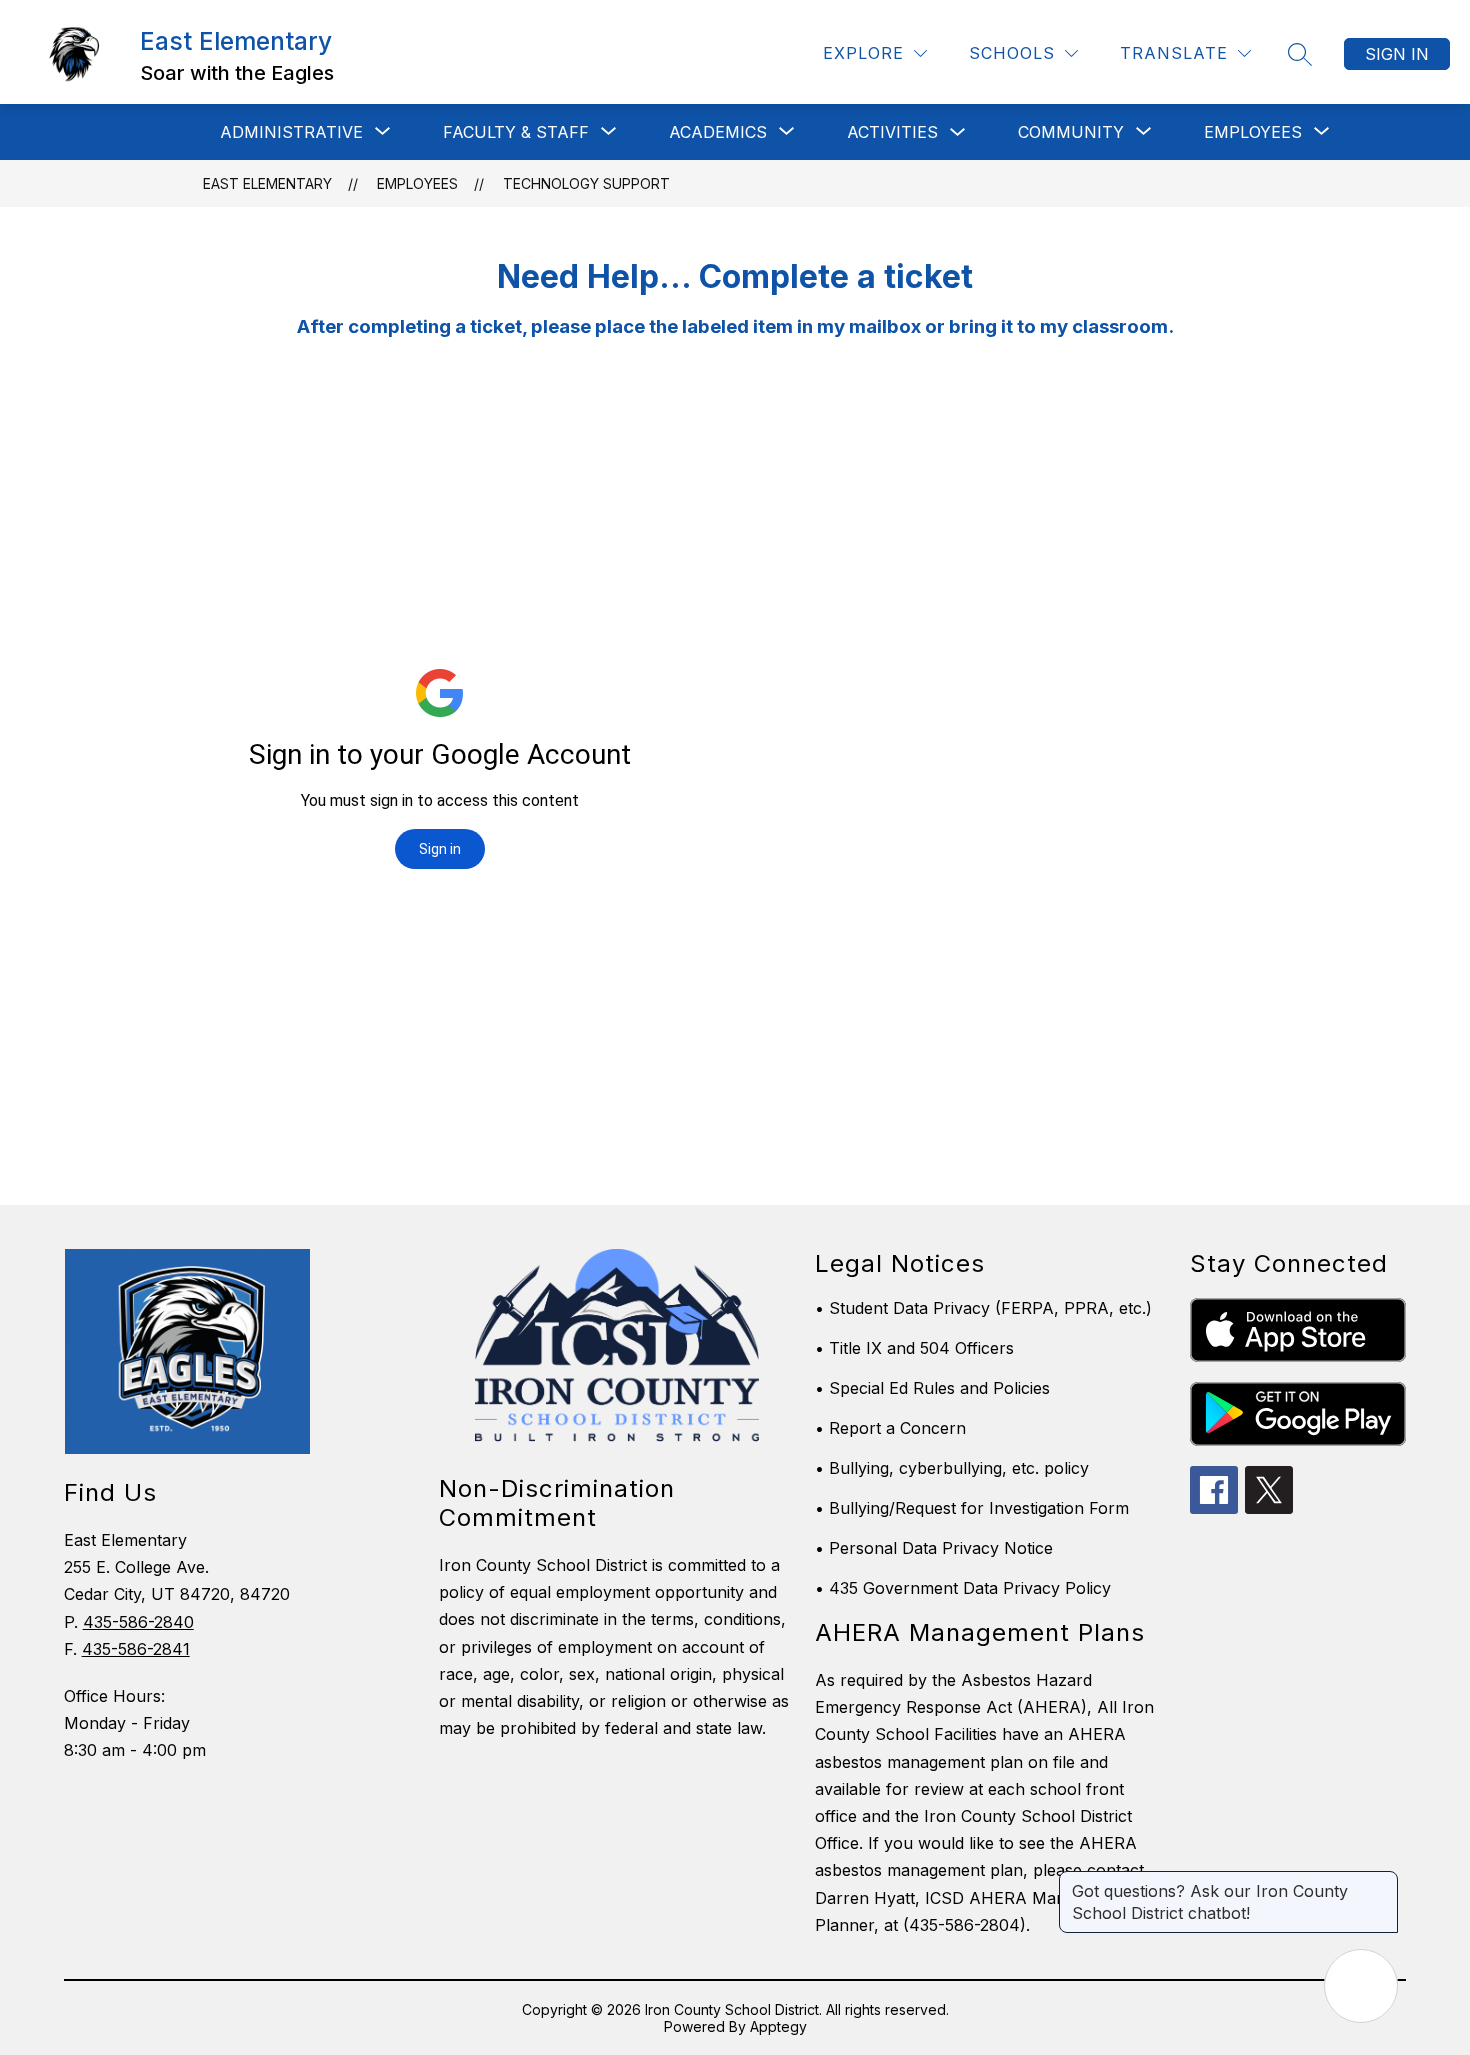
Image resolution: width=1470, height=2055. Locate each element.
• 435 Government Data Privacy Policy (963, 1588)
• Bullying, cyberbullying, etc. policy (952, 1468)
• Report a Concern (890, 1428)
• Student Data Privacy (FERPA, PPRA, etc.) (983, 1308)
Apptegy (778, 2026)
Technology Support (586, 183)
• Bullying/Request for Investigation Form (972, 1508)
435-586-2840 (138, 1622)
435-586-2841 (136, 1649)
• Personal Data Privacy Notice (934, 1548)
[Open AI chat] (1361, 1986)
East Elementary (267, 183)
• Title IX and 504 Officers (914, 1348)
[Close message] (1382, 1881)
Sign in (1397, 54)
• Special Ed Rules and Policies (932, 1388)
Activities (892, 132)
